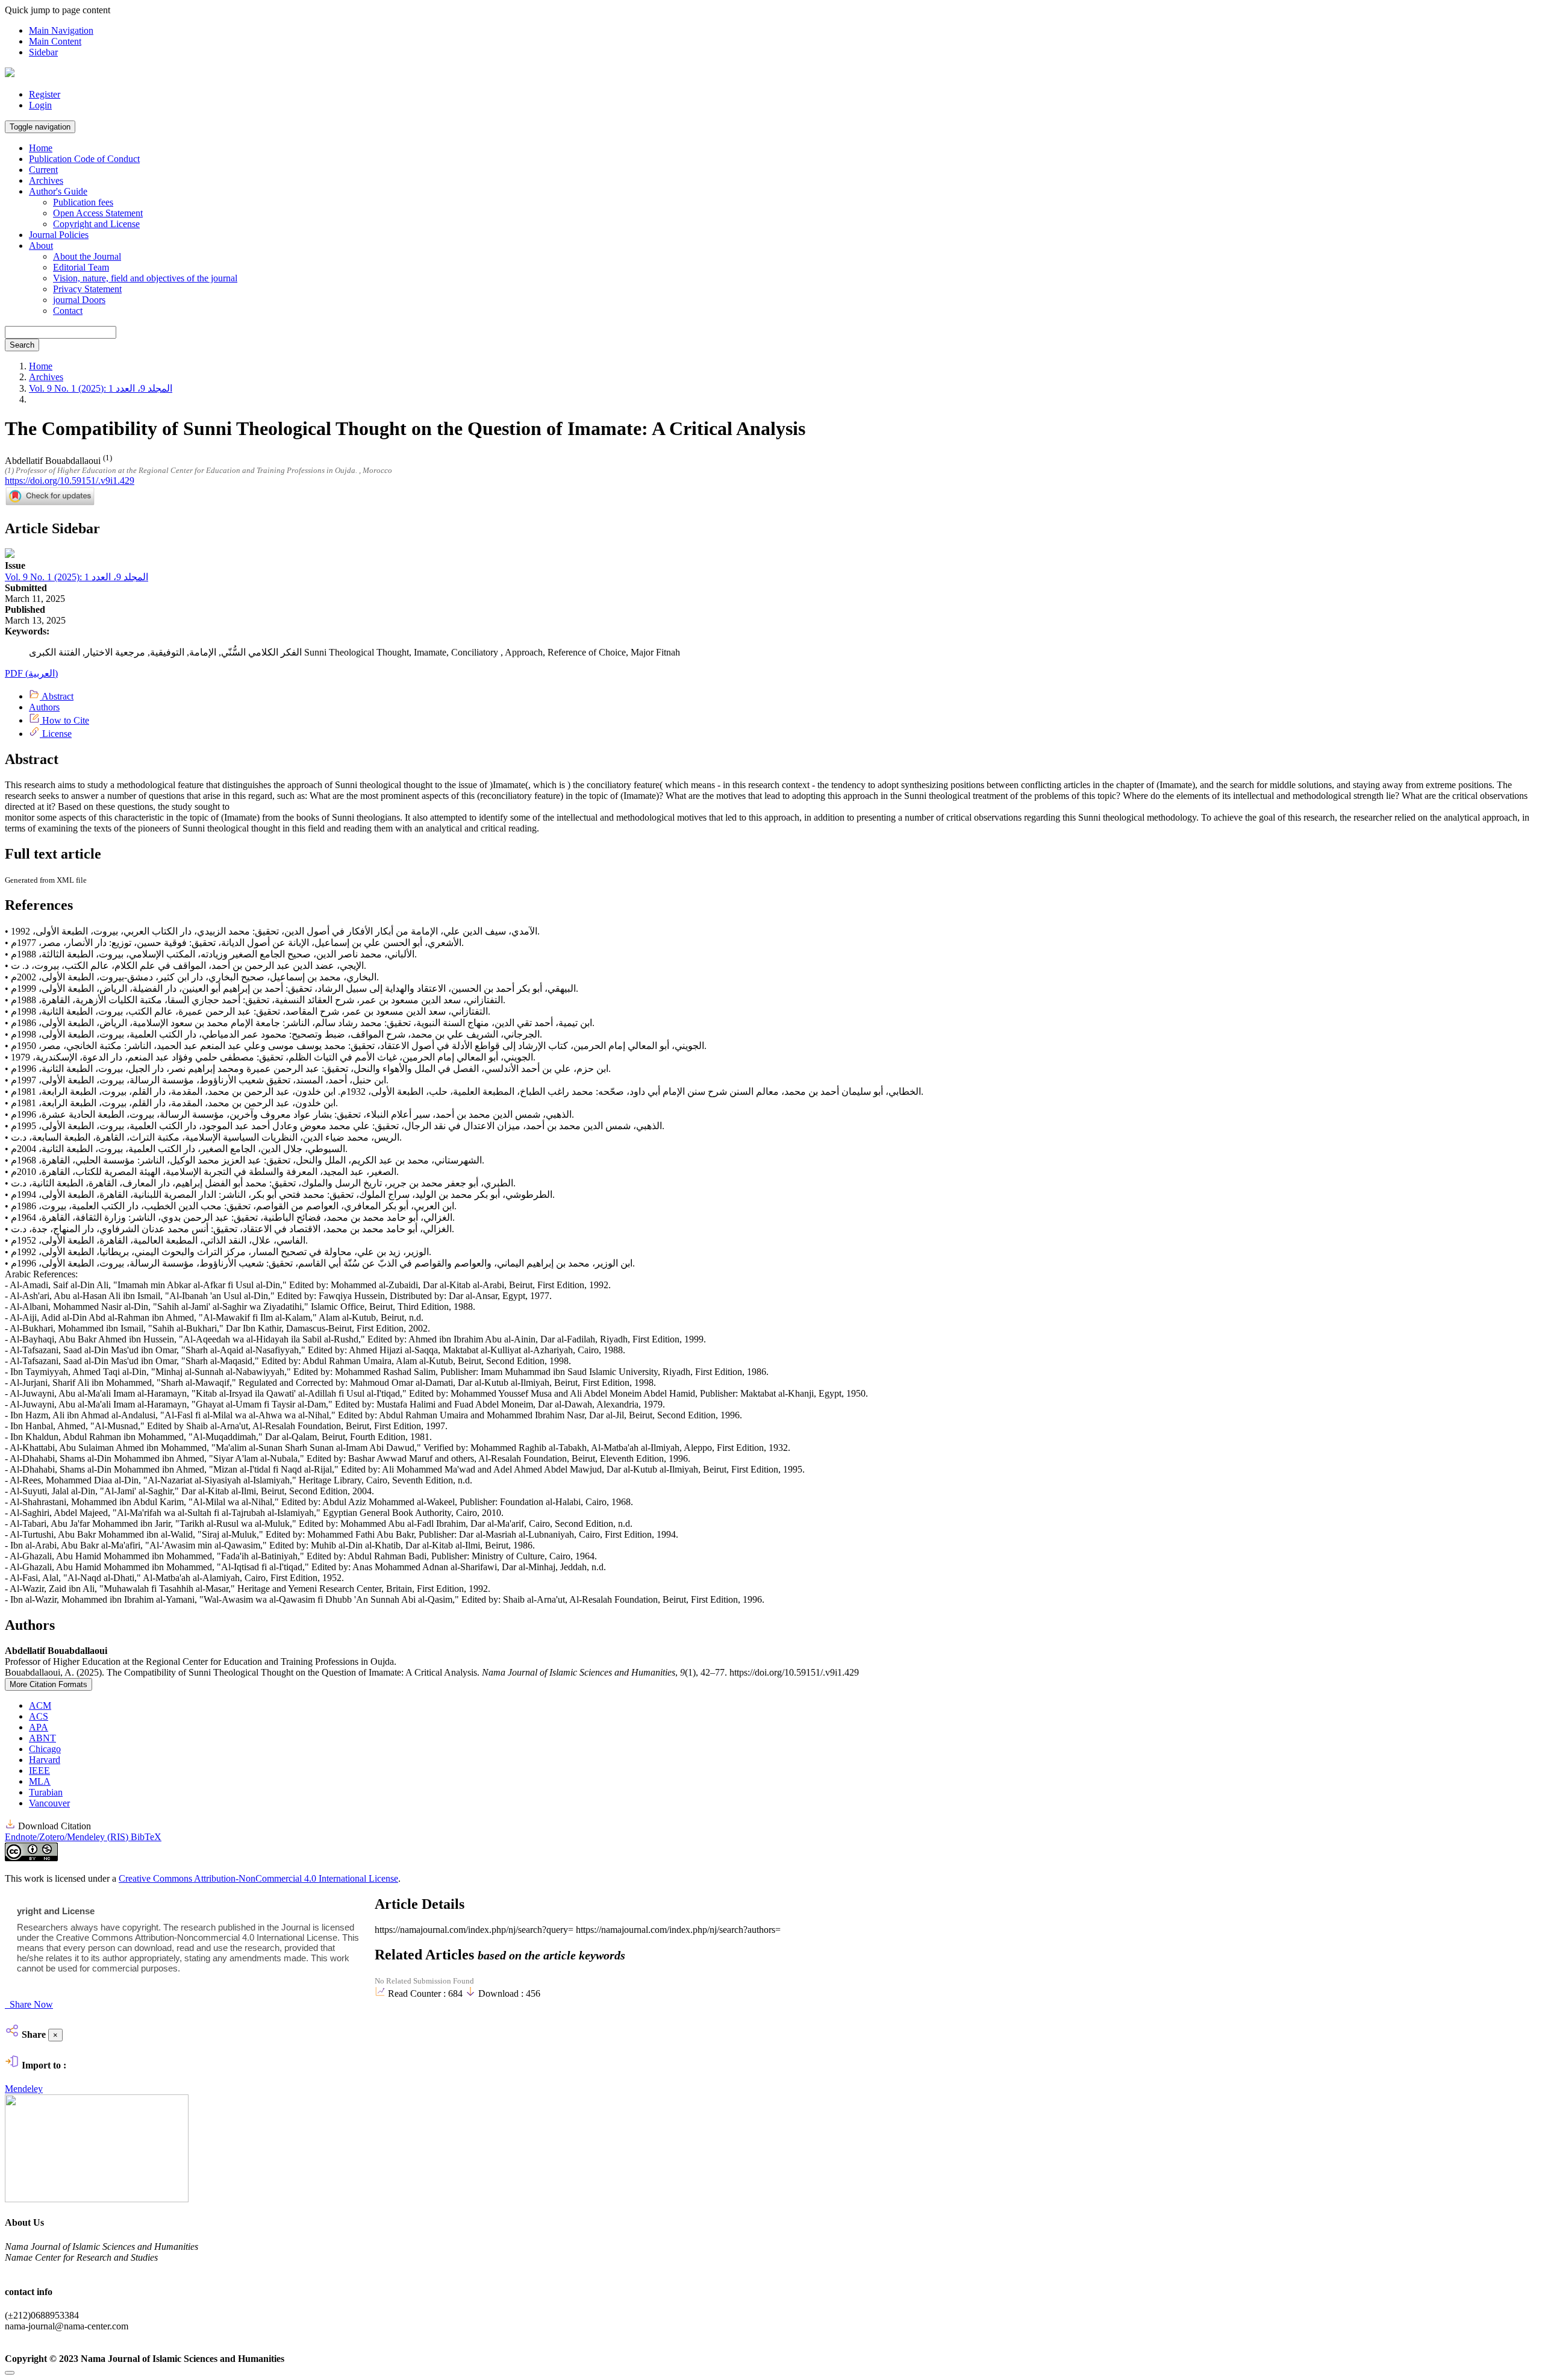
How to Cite (64, 720)
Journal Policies (59, 235)
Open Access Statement (98, 213)
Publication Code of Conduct (84, 159)
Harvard (45, 1760)
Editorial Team (81, 267)
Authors (44, 707)
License (56, 734)
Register (45, 94)
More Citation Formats (48, 1684)
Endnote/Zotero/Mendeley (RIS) (68, 1837)
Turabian (46, 1792)
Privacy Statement (87, 289)
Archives (46, 180)
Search (22, 345)
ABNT (42, 1738)
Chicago (45, 1749)
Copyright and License (96, 224)
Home (41, 148)
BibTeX (146, 1837)
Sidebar (43, 52)
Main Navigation (61, 30)
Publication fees (83, 202)
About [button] (41, 246)
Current (43, 170)
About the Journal (87, 256)
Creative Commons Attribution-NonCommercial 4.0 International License (258, 1878)
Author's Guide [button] (58, 191)
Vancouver (49, 1803)
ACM (40, 1705)
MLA (40, 1781)
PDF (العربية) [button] (31, 673)
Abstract (57, 696)
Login (40, 105)
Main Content (55, 41)
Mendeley (24, 2089)
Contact (68, 311)
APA (39, 1727)
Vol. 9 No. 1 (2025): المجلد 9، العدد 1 (101, 388)
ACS (39, 1716)
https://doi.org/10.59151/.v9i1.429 (70, 481)
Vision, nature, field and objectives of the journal (145, 278)
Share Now (30, 2004)
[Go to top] (10, 2373)
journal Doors (79, 300)
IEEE (39, 1771)
